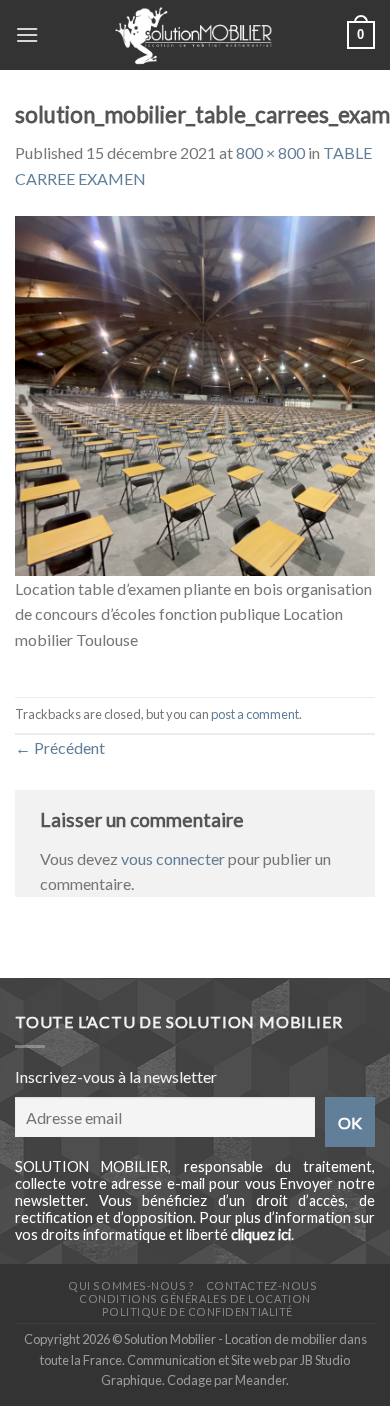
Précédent (60, 747)
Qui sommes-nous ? (131, 1285)
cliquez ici (261, 1234)
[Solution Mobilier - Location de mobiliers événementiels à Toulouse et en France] (193, 35)
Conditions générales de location (194, 1298)
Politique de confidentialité (197, 1311)
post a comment (255, 714)
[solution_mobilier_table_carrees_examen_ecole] (195, 393)
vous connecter (173, 858)
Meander (260, 1380)
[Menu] (27, 34)
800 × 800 (270, 152)
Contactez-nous (262, 1285)
